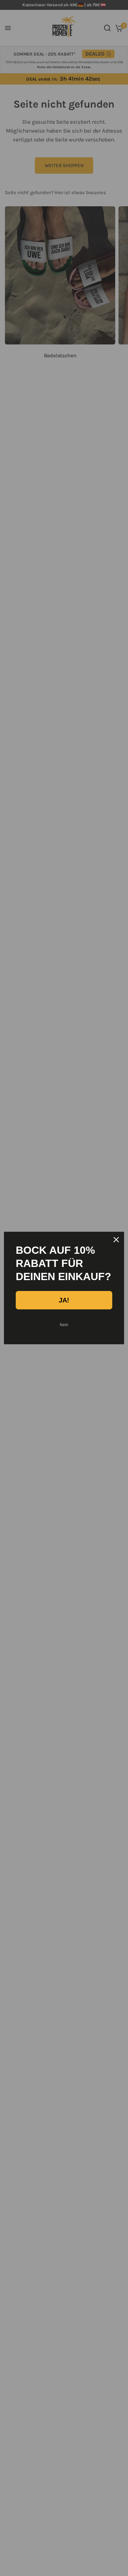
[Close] (116, 1240)
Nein (64, 1325)
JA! (64, 1300)
